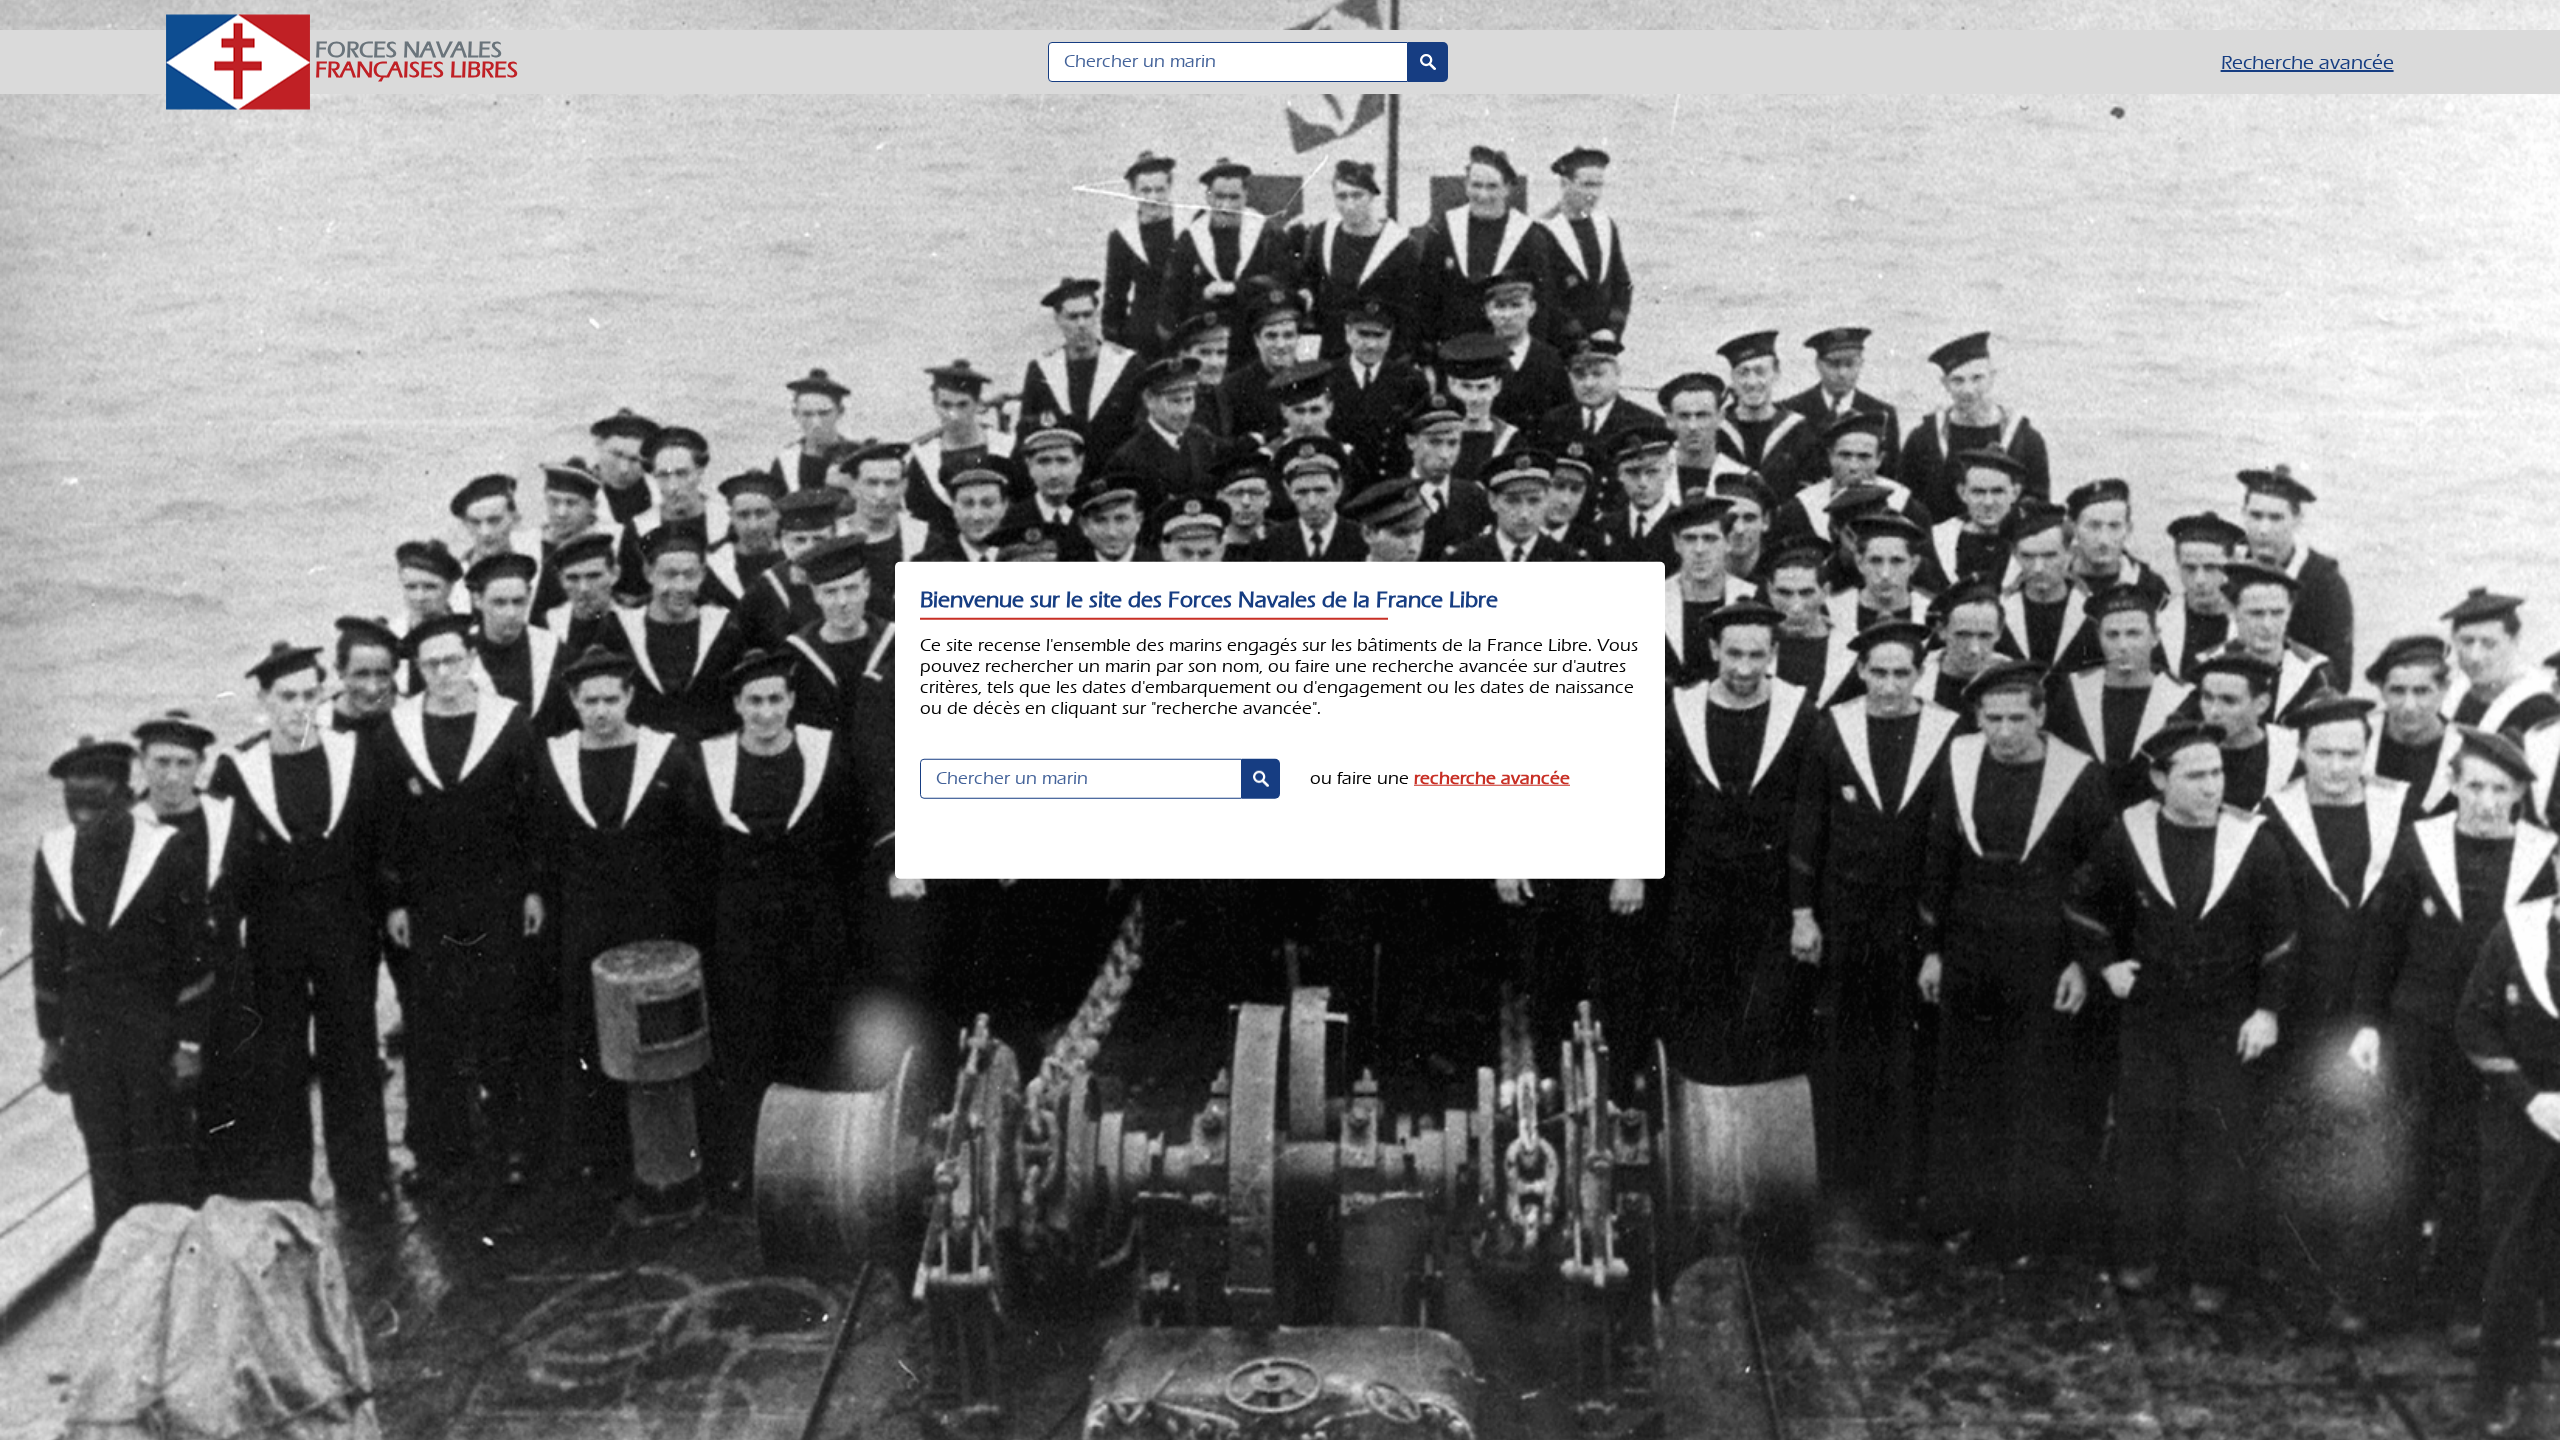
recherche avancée (1492, 777)
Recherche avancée (2307, 62)
